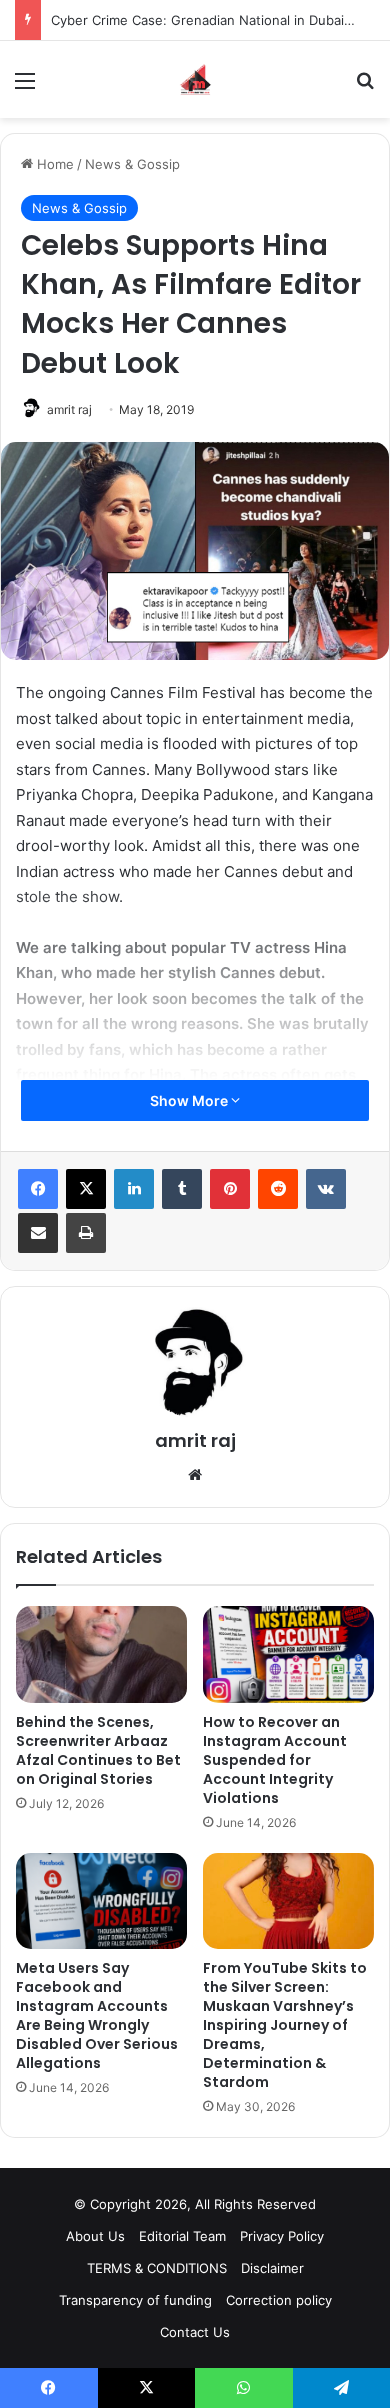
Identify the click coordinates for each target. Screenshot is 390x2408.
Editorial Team (182, 2236)
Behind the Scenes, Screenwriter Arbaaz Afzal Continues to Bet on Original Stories (98, 1750)
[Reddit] (278, 1189)
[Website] (195, 1475)
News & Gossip (132, 164)
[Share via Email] (38, 1233)
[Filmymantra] (195, 79)
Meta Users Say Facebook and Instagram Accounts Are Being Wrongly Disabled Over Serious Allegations (97, 2015)
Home (53, 164)
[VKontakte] (326, 1189)
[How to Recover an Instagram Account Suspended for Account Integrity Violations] (288, 1654)
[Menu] (25, 87)
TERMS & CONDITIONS (157, 2268)
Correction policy (279, 2300)
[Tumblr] (182, 1189)
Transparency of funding (135, 2300)
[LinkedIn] (134, 1189)
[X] (86, 1189)
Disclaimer (272, 2268)
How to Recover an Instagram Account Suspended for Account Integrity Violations (275, 1760)
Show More (190, 1100)
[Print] (86, 1233)
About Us (95, 2236)
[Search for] (365, 87)
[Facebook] (38, 1189)
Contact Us (195, 2332)
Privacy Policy (282, 2236)
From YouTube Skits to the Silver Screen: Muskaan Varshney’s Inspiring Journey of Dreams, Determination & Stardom (285, 2025)
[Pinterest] (230, 1189)
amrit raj (69, 409)
